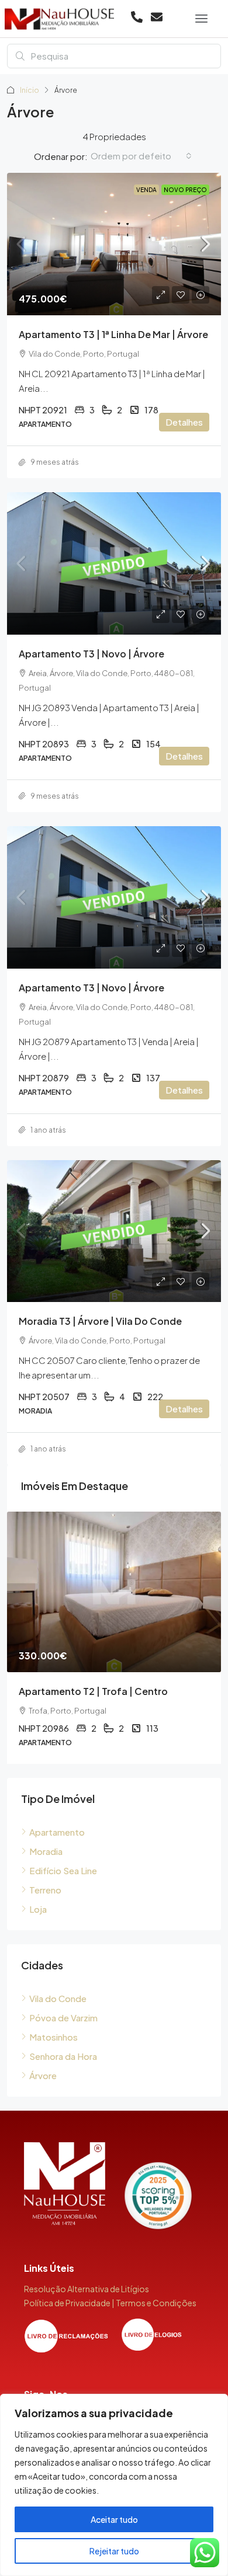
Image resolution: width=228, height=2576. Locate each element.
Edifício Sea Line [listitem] (63, 1870)
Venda (146, 190)
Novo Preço (185, 190)
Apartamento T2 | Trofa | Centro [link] (93, 1691)
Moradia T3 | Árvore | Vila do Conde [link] (100, 1321)
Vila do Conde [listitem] (58, 1998)
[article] (114, 1638)
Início (30, 90)
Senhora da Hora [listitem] (63, 2056)
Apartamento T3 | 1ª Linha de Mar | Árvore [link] (113, 334)
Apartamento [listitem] (57, 1832)
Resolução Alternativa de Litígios (87, 2289)
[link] (114, 244)
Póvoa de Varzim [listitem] (63, 2018)
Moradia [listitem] (46, 1851)
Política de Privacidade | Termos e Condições (110, 2303)
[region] (114, 2485)
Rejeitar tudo (114, 2551)
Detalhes (184, 422)
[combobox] (141, 156)
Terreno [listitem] (45, 1890)
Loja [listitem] (38, 1909)
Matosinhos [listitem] (53, 2037)
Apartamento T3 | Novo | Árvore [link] (91, 654)
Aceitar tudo (114, 2519)
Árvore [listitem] (43, 2075)
